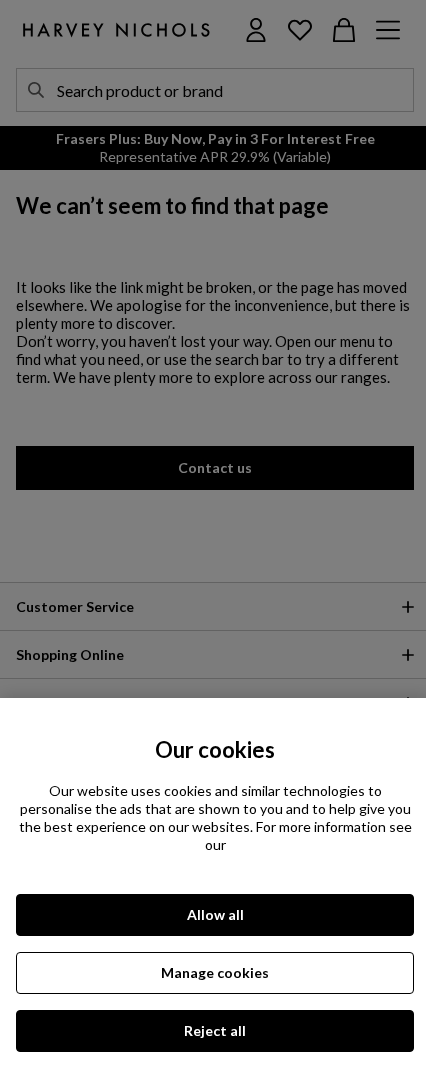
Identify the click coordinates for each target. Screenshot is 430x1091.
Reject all (215, 1030)
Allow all (215, 914)
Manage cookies (215, 972)
